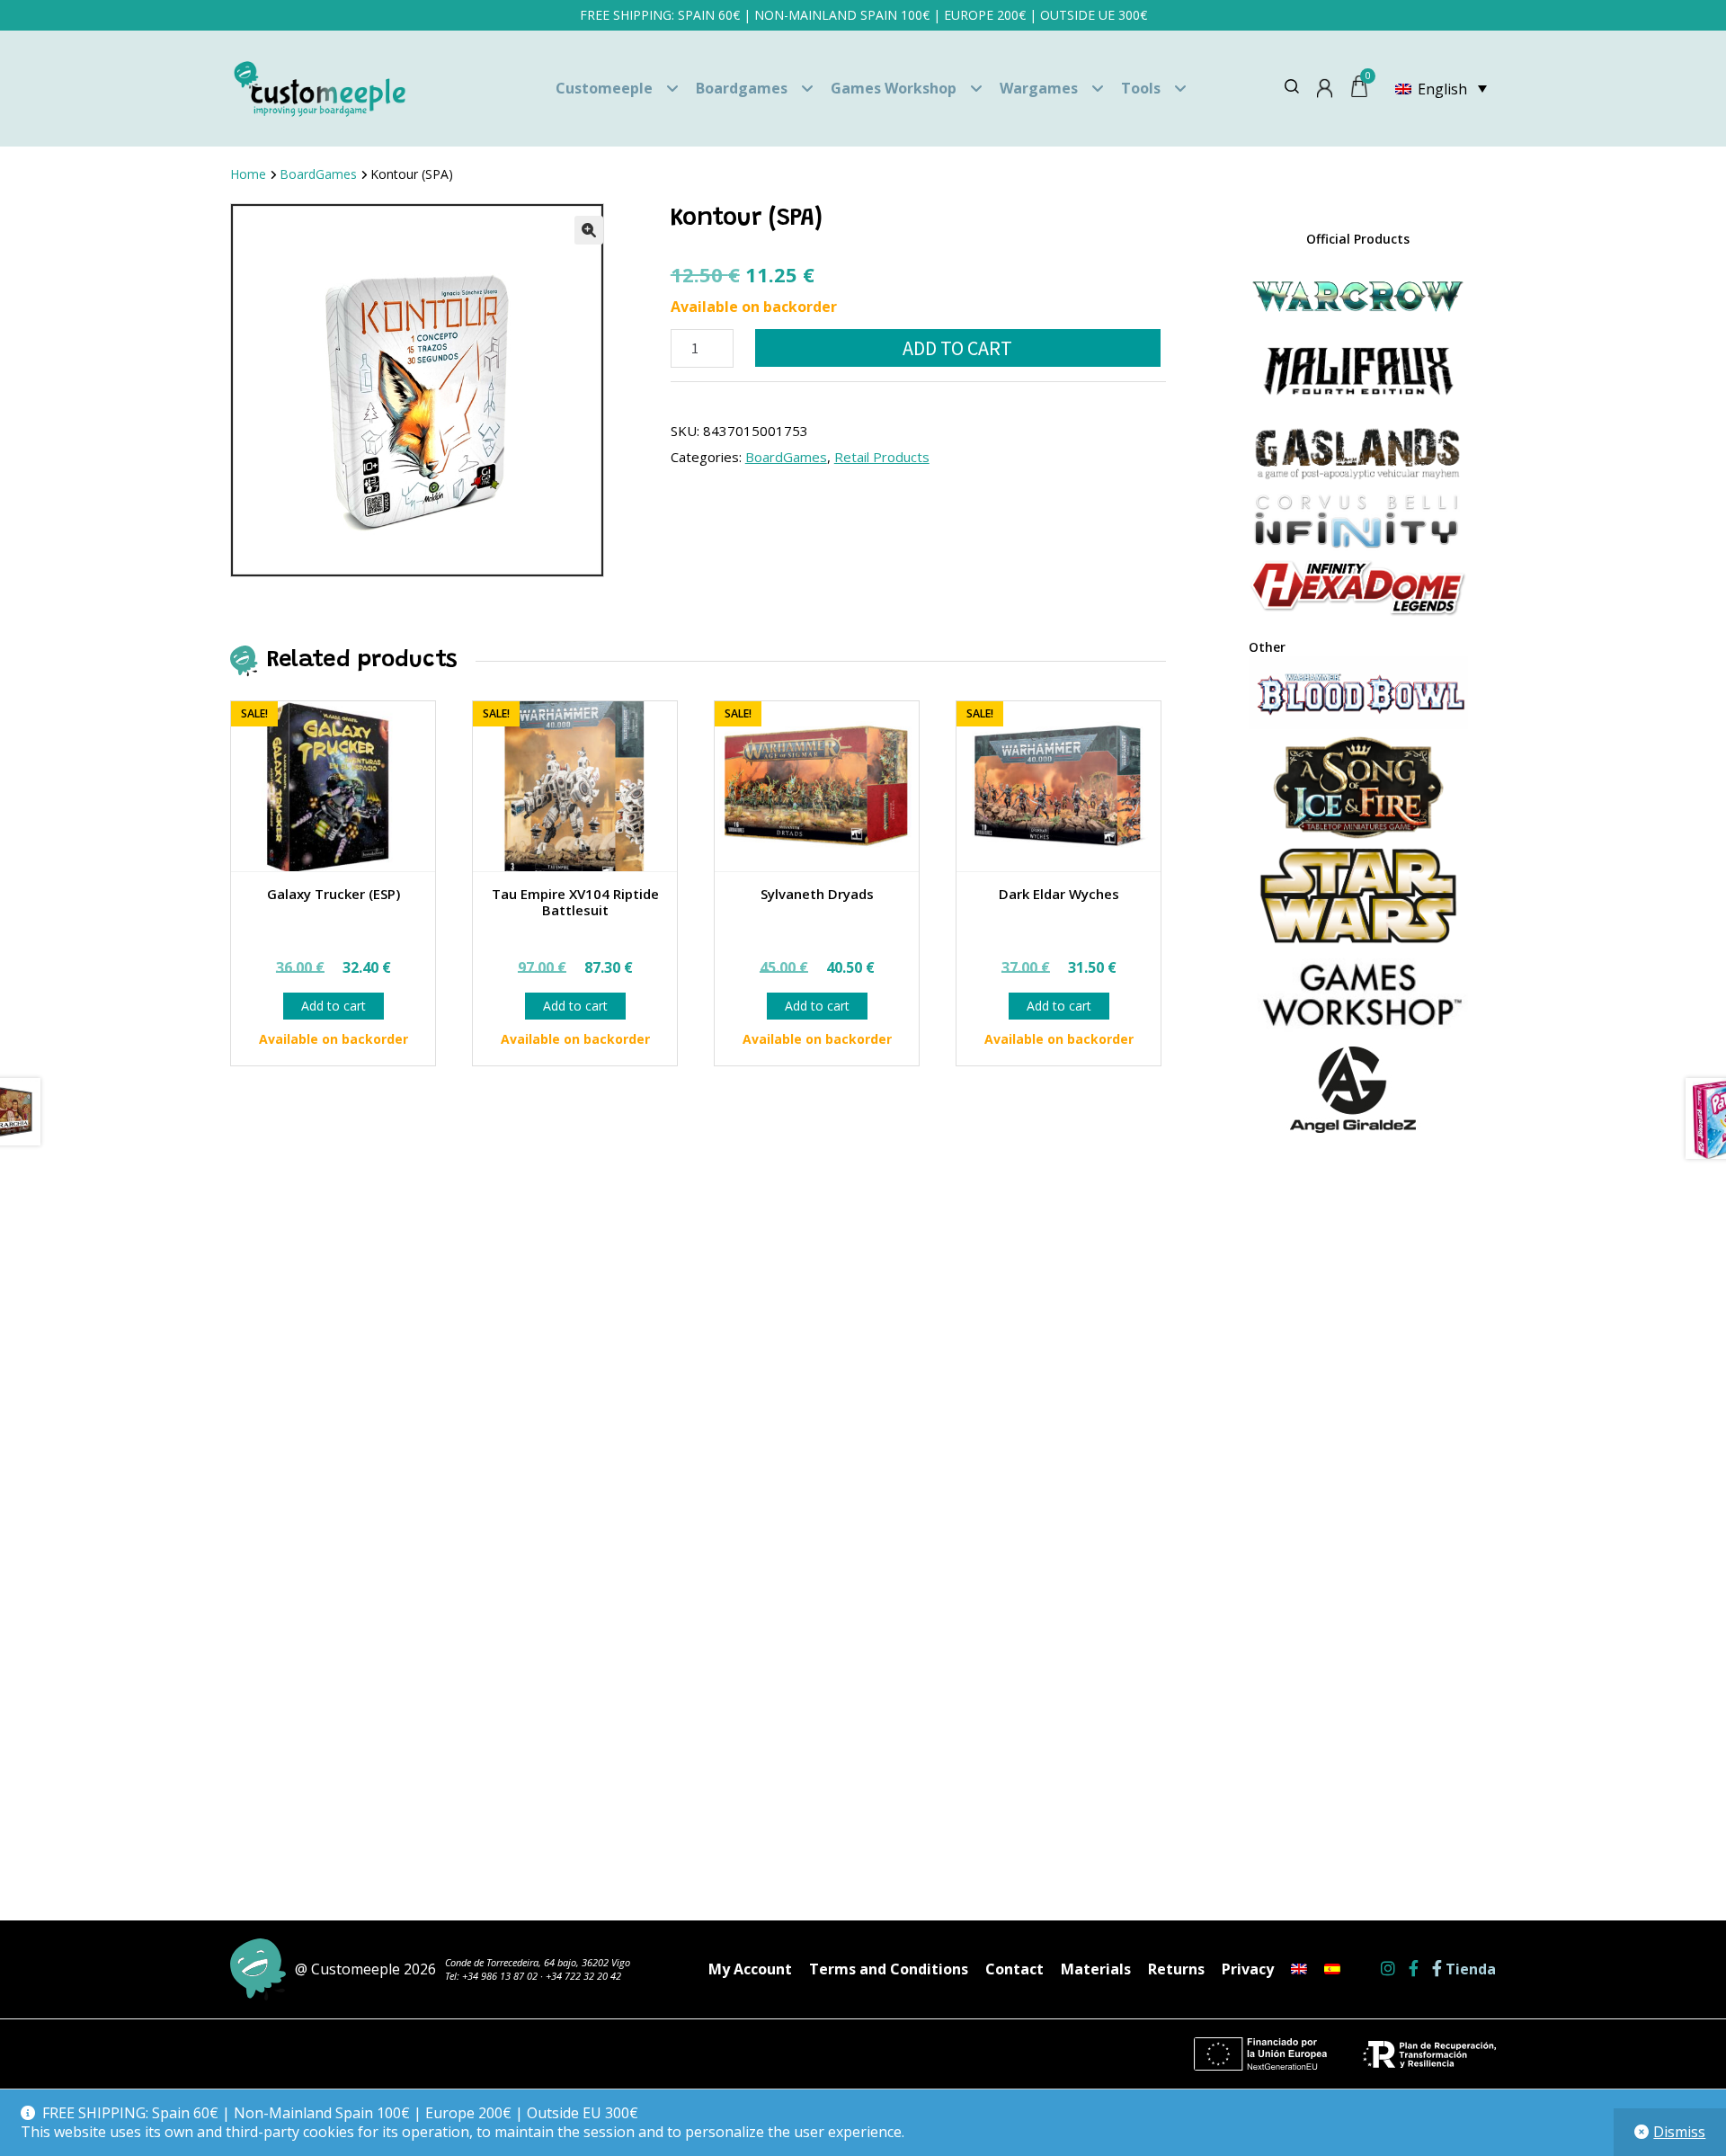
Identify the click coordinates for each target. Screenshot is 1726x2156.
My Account (750, 1969)
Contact (1014, 1969)
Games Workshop (894, 88)
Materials (1096, 1969)
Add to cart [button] (334, 1006)
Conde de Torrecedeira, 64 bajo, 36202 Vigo (538, 1962)
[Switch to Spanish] (1332, 1969)
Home (248, 174)
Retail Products (882, 457)
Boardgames (742, 88)
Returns (1176, 1969)
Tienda (1469, 1969)
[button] (589, 230)
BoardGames (318, 174)
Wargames (1039, 88)
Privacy (1248, 1969)
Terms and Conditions (889, 1969)
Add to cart (957, 348)
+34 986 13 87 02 (500, 1976)
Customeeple (604, 88)
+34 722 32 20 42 (583, 1976)
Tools (1141, 88)
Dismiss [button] (1679, 2132)
